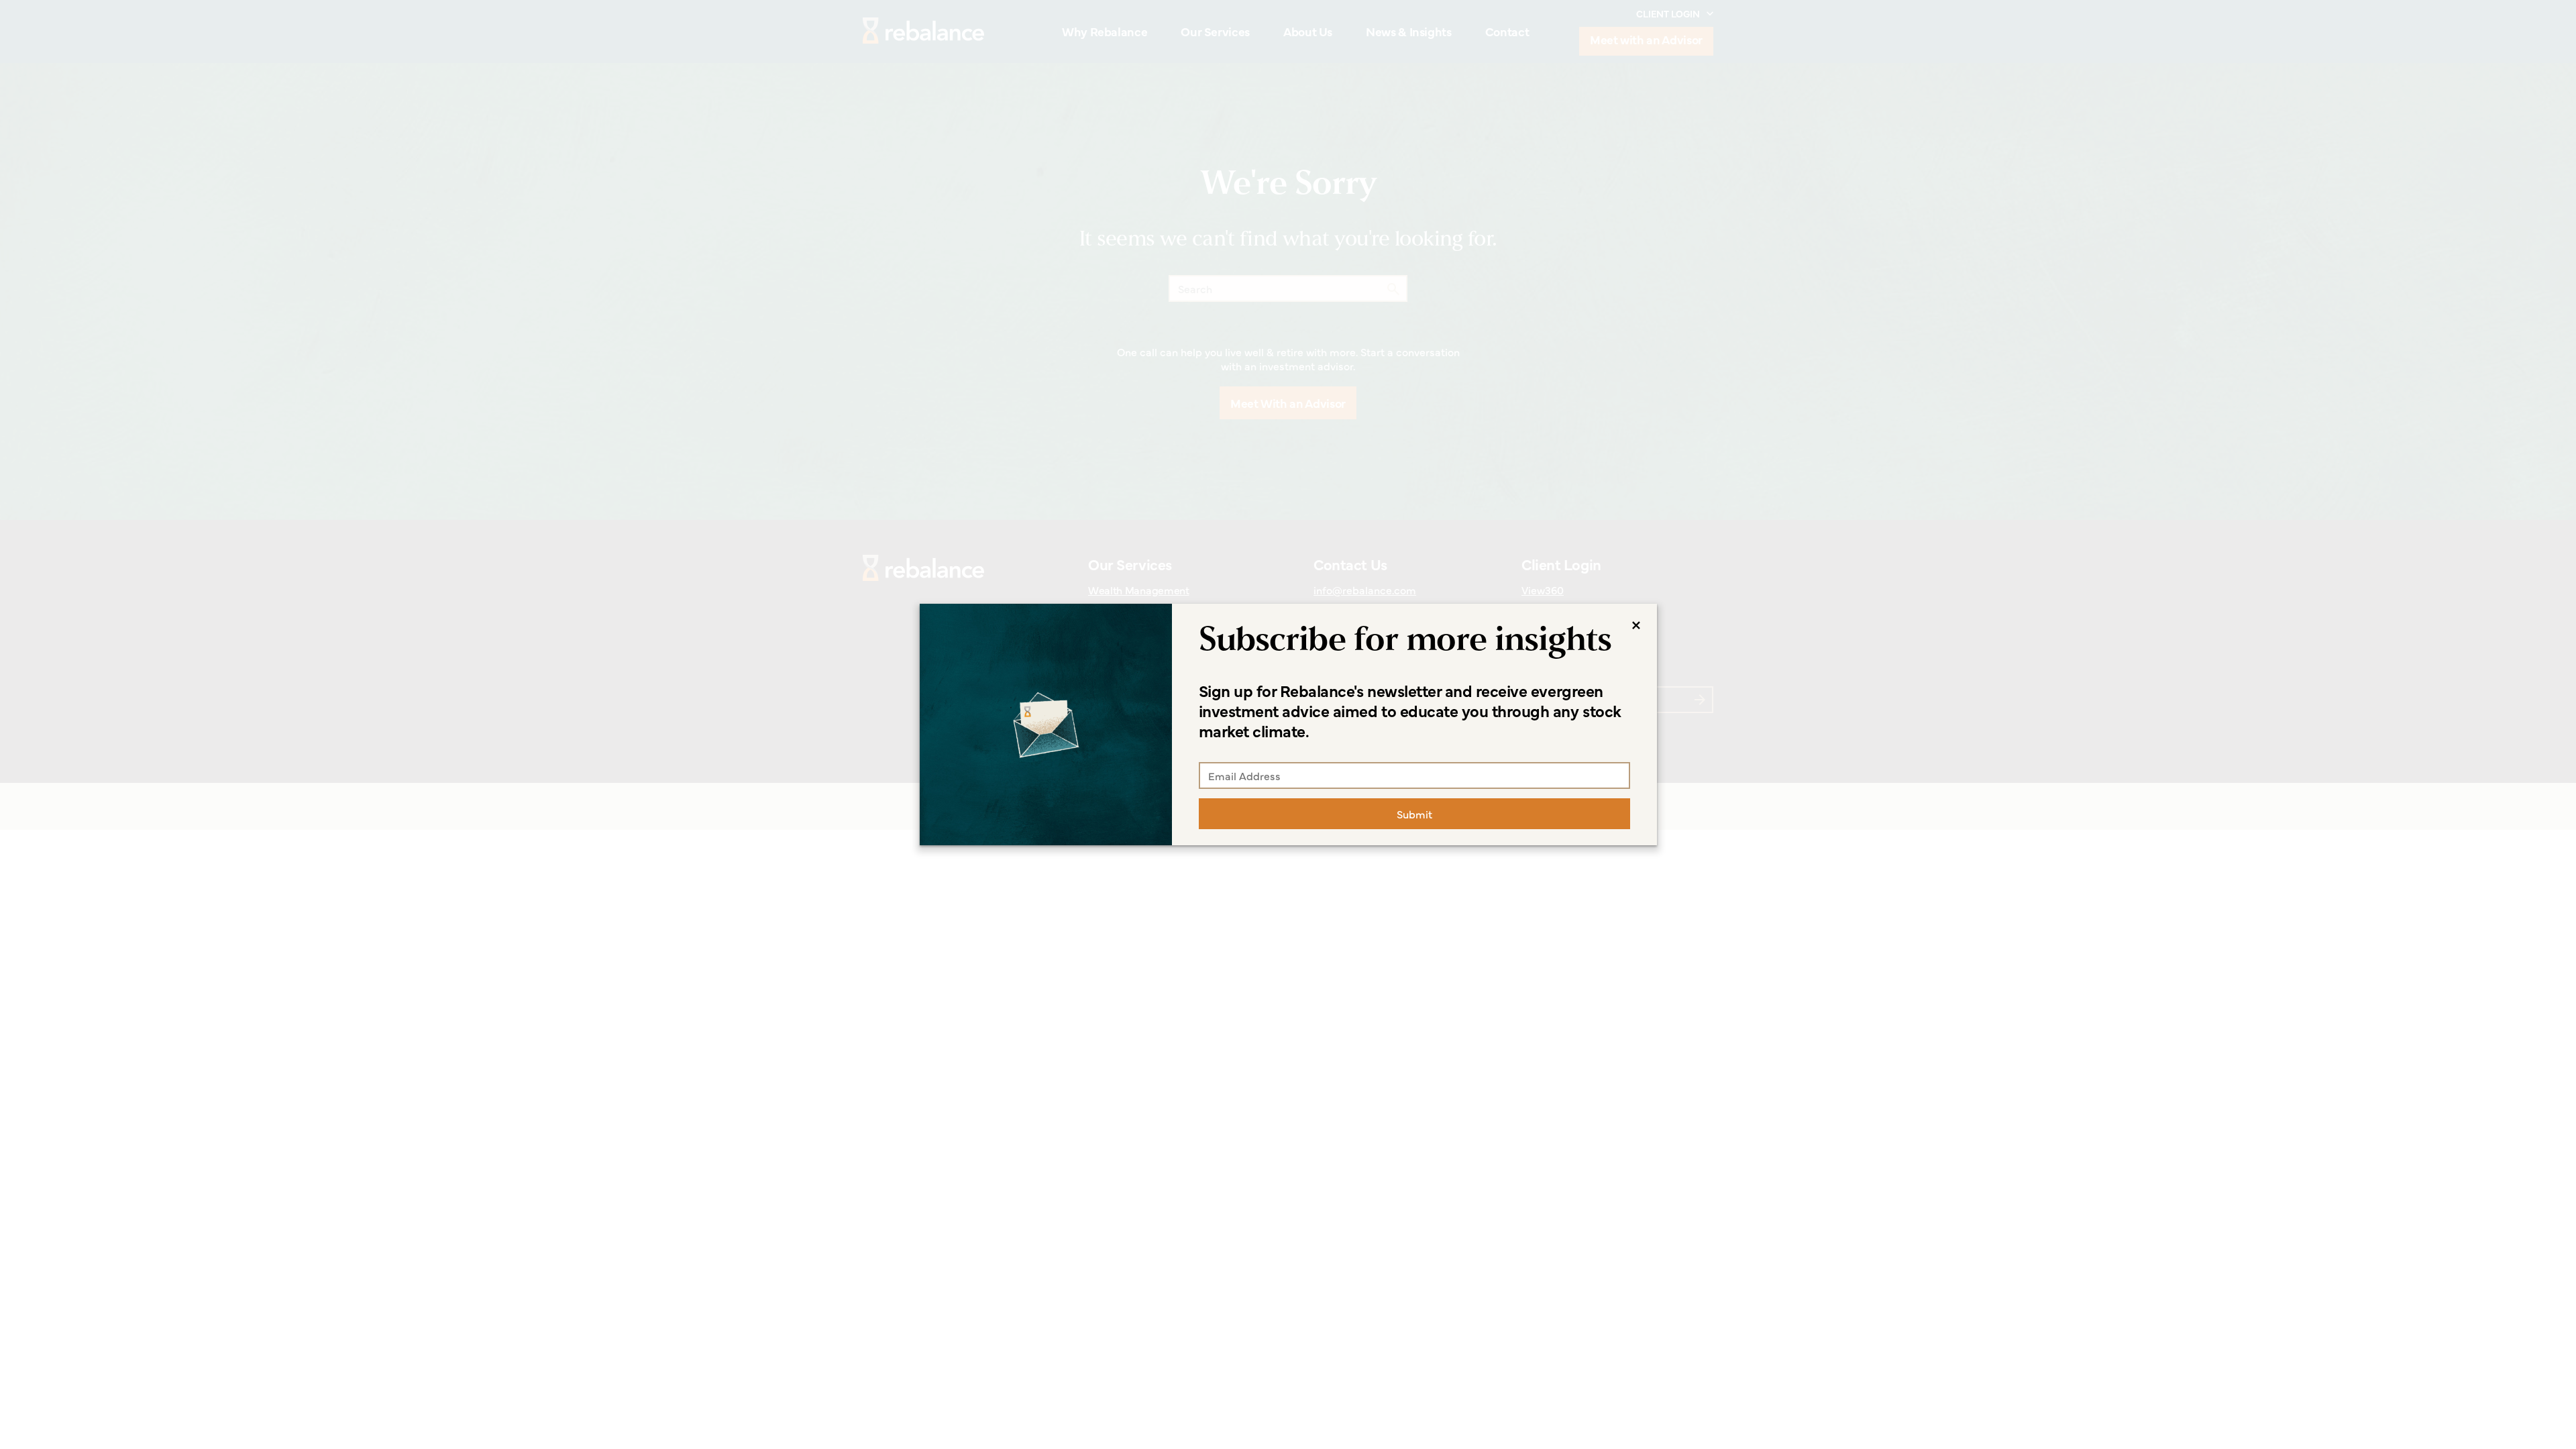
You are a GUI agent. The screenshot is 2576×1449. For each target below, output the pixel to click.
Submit (1414, 814)
